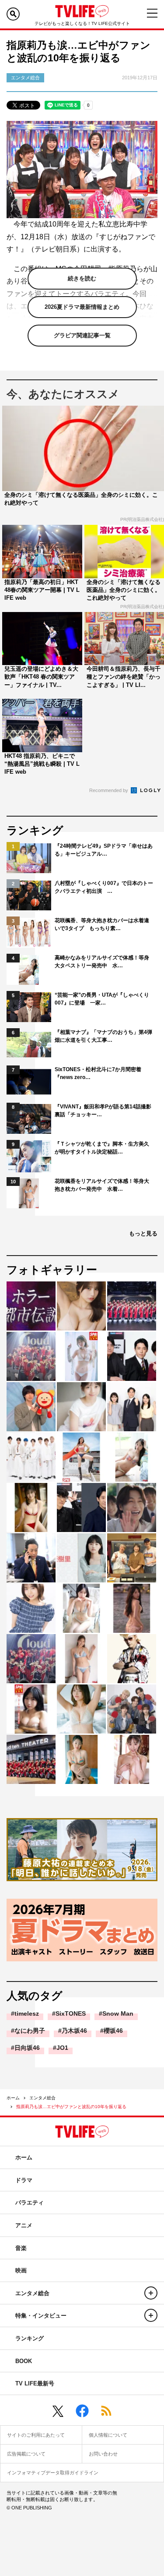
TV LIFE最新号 (35, 2383)
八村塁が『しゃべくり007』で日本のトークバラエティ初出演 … (104, 887)
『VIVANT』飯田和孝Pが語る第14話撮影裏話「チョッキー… (103, 1111)
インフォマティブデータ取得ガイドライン (53, 2473)
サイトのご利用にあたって (36, 2435)
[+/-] (151, 2293)
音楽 (21, 2248)
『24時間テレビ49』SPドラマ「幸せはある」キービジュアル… (104, 850)
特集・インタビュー (41, 2316)
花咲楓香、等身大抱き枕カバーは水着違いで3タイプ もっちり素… (102, 924)
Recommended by (109, 790)
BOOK (24, 2361)
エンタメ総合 (42, 2098)
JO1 (62, 2048)
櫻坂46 (113, 2031)
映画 (21, 2270)
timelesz (27, 2013)
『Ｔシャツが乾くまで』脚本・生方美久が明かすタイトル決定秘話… (102, 1148)
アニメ (24, 2225)
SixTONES (71, 2013)
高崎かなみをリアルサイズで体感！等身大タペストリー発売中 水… (102, 962)
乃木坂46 (74, 2031)
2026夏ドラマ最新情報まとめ (82, 307)
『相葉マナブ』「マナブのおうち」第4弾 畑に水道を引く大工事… (104, 1036)
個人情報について (108, 2435)
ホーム (13, 2098)
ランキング (30, 2338)
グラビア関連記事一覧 (82, 335)
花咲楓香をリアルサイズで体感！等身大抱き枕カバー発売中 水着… (102, 1185)
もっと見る (143, 1233)
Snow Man (118, 2013)
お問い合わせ (103, 2454)
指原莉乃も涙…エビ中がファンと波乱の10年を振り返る (71, 2107)
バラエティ (30, 2203)
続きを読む (82, 278)
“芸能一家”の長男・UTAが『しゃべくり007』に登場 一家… (102, 999)
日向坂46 (27, 2048)
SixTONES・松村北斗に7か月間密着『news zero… (98, 1073)
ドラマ (24, 2180)
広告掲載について (26, 2454)
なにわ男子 (30, 2031)
